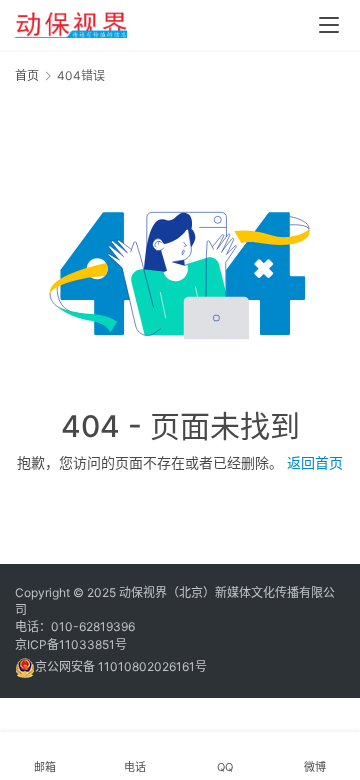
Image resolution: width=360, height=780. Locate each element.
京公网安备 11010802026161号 (121, 666)
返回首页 (315, 462)
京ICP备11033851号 (71, 644)
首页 (27, 75)
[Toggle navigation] (329, 25)
